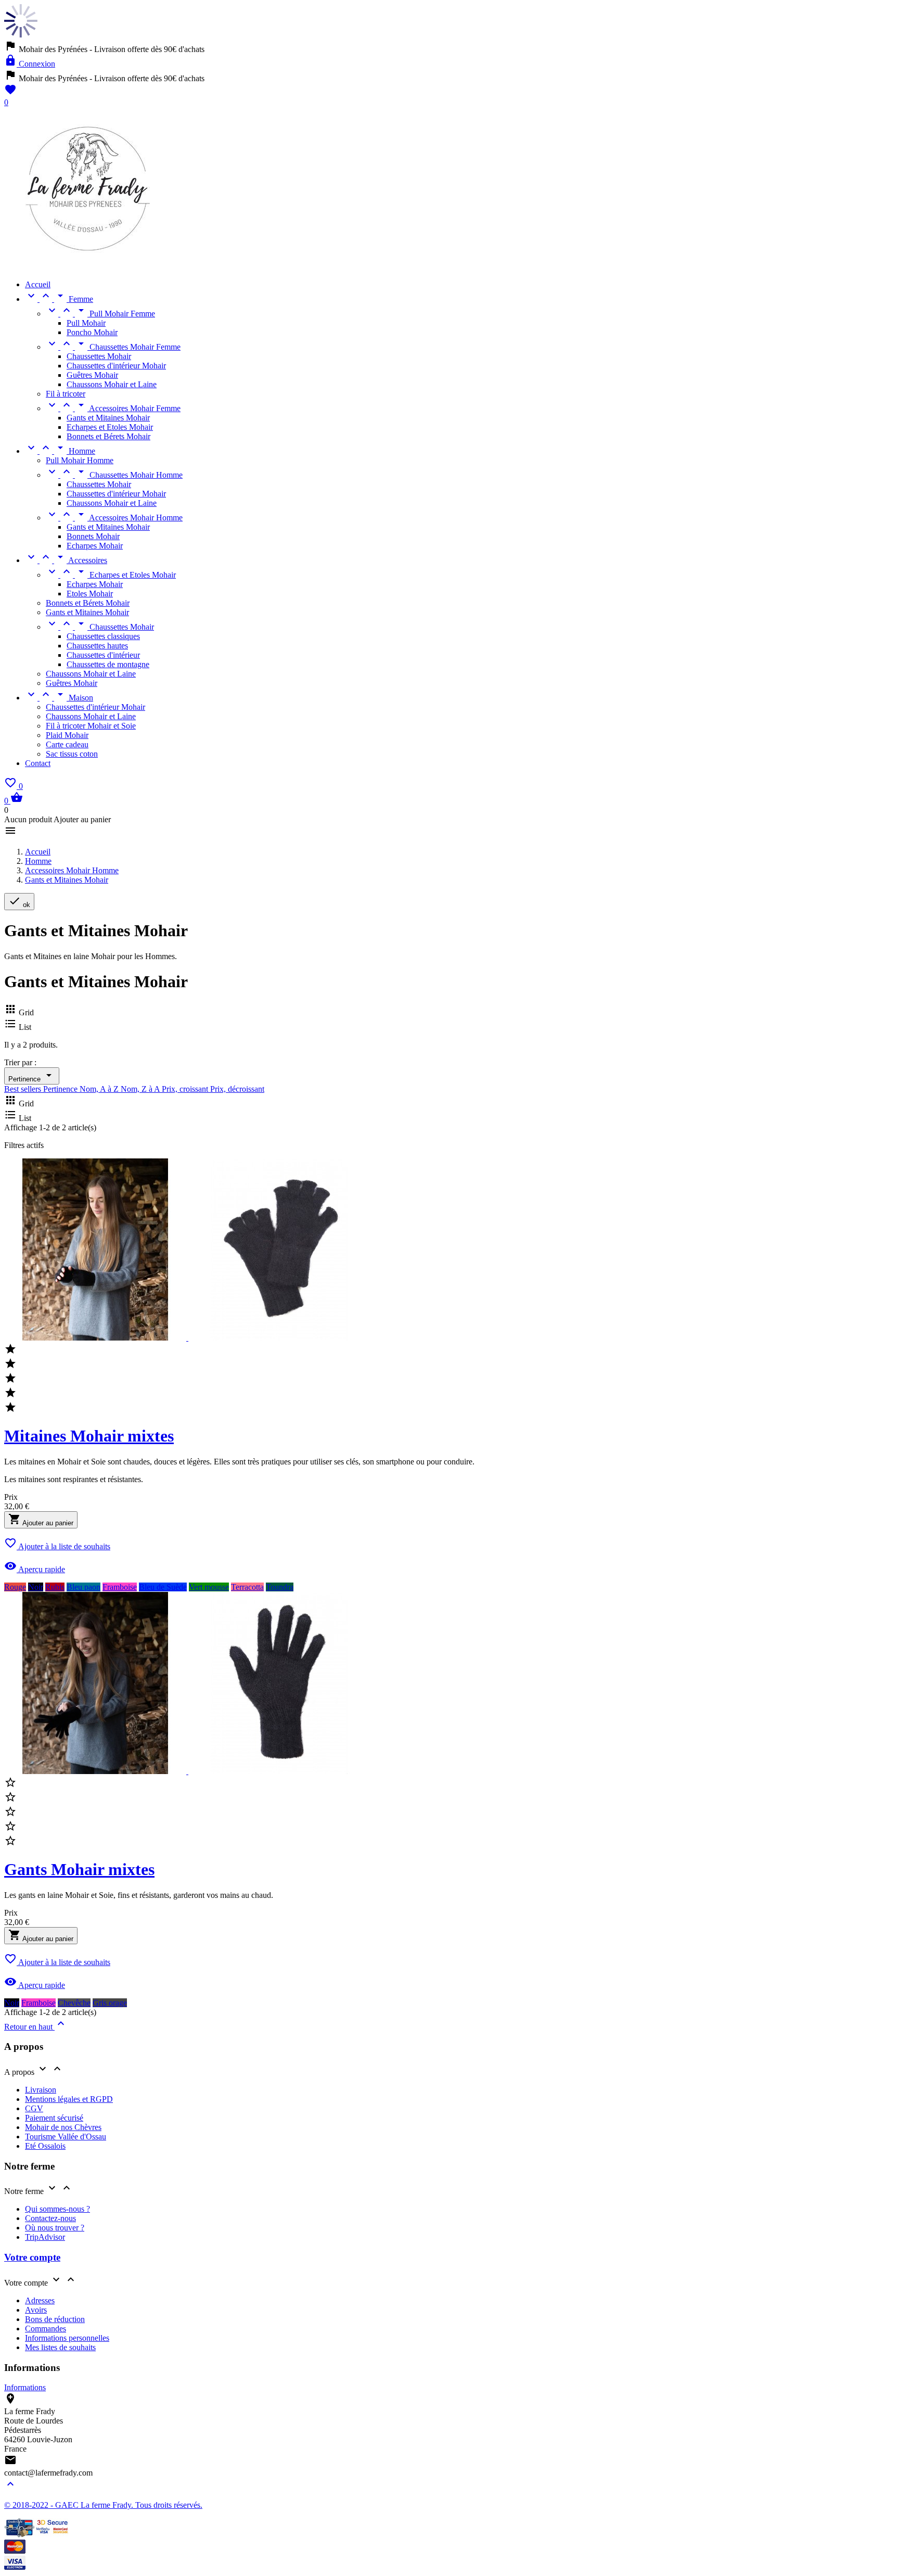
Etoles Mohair (90, 594)
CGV (34, 2108)
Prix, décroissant (237, 1089)
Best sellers (24, 1089)
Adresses (40, 2300)
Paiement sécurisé (54, 2118)
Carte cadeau (67, 744)
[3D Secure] (37, 2535)
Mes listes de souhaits (60, 2347)
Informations (25, 2387)
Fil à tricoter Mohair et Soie (91, 726)
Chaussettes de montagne (108, 664)
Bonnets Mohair (93, 536)
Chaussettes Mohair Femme (113, 347)
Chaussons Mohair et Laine (112, 384)
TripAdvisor (45, 2237)
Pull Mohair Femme (100, 314)
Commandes (46, 2329)
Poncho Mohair (92, 332)
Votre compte (32, 2257)
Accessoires (66, 560)
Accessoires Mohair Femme (113, 408)
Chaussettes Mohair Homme (114, 475)
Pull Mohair (86, 323)
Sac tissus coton (72, 754)
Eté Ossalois (45, 2146)
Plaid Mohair (67, 735)
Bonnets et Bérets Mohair (108, 436)
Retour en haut (36, 2027)
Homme (60, 451)
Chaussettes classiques (103, 636)
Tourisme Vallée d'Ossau (66, 2137)
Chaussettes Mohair (99, 356)
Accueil (38, 284)
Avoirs (36, 2310)
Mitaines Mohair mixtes (89, 1436)
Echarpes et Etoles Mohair (110, 427)
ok (19, 902)
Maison (59, 698)
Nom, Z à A (141, 1089)
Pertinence (32, 1076)
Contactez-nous (50, 2218)
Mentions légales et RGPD (69, 2099)
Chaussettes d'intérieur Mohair (116, 366)
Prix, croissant (186, 1089)
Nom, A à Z (100, 1089)
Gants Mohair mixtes (79, 1869)
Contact (38, 763)
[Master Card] (15, 2551)
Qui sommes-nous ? (57, 2209)
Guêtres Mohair (92, 375)
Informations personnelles (67, 2338)
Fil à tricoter (66, 394)
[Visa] (15, 2567)
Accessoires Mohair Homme (114, 518)
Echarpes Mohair (95, 546)
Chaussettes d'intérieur (103, 655)
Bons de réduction (55, 2319)
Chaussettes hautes (97, 646)
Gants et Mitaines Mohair (108, 418)
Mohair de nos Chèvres (63, 2127)
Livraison (41, 2090)
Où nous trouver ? (55, 2228)
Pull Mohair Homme (80, 460)
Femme (59, 299)
